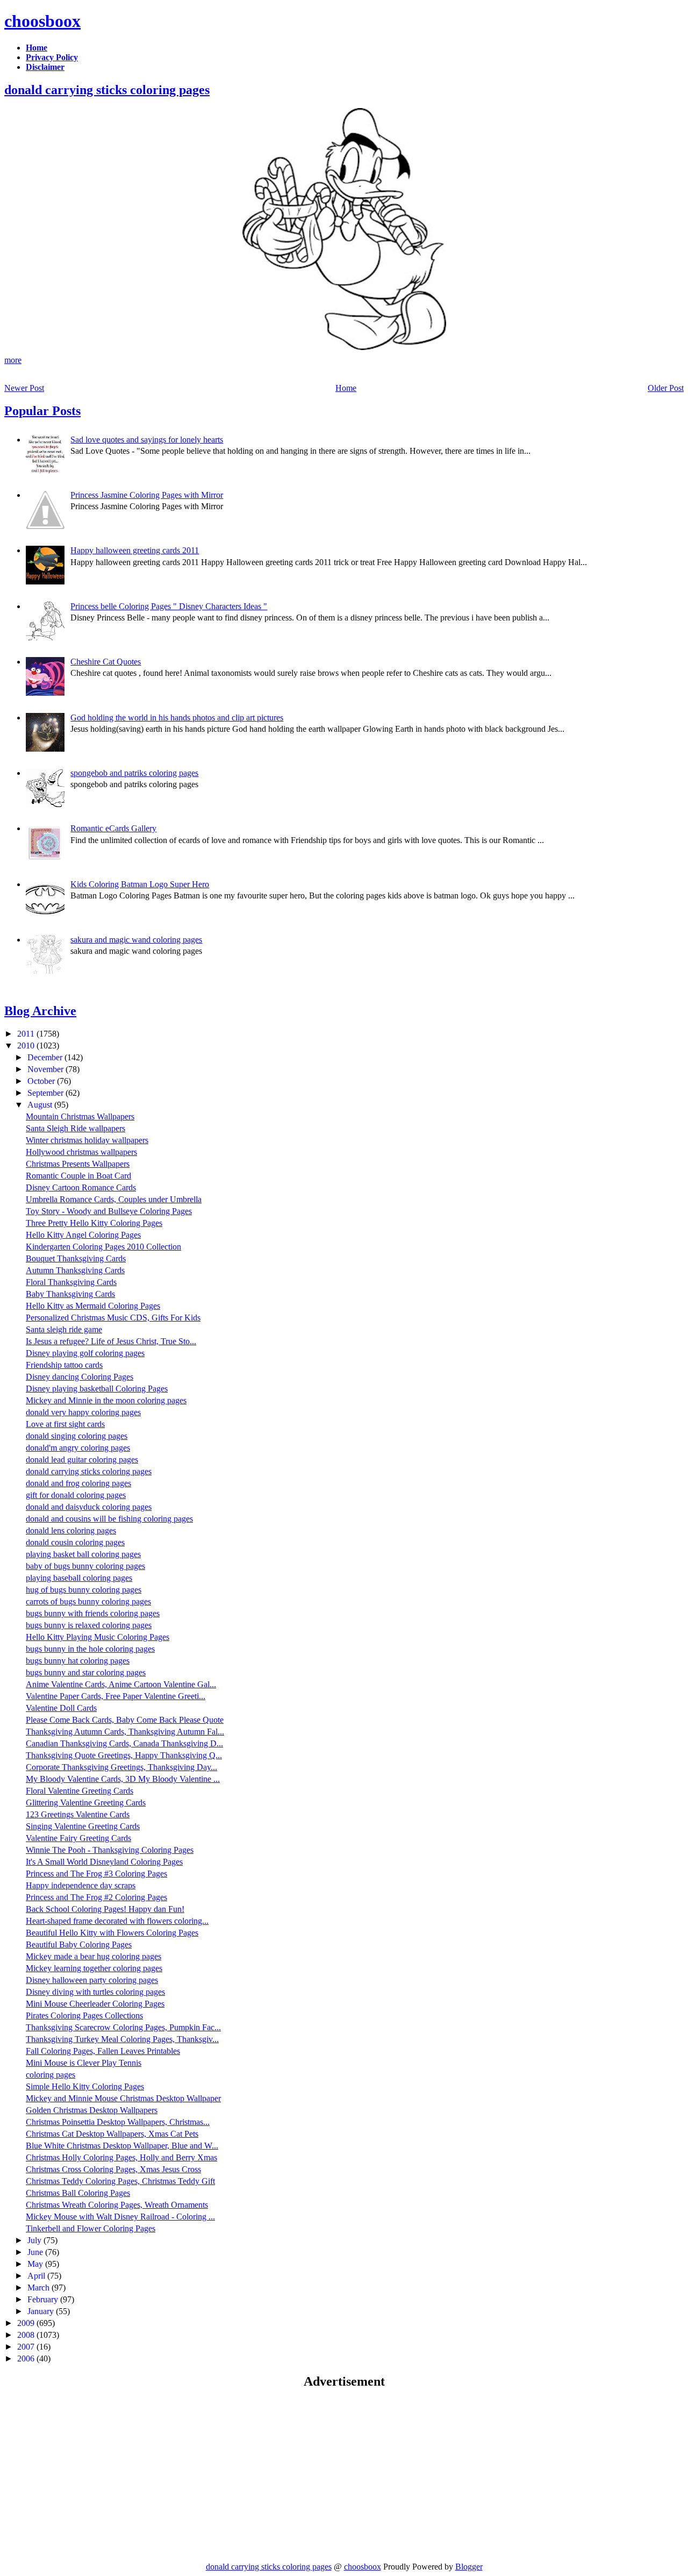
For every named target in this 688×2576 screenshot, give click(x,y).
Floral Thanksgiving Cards (71, 1282)
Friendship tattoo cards (64, 1365)
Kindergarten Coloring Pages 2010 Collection (103, 1247)
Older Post (666, 388)
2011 (27, 1034)
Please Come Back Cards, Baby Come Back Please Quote (125, 1720)
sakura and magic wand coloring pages (136, 940)
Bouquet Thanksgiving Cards (76, 1258)
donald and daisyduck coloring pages (89, 1507)
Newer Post (24, 388)
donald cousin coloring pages (75, 1542)
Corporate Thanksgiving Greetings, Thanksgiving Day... (121, 1767)
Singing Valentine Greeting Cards (83, 1826)
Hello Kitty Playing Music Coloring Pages (98, 1637)
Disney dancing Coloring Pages (80, 1377)
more (13, 360)
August (41, 1105)
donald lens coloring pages (71, 1530)
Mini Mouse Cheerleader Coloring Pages (95, 2004)
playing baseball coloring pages (79, 1578)
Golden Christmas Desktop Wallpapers (92, 2110)
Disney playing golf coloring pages (85, 1353)
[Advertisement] (95, 2475)
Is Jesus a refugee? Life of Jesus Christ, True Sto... (111, 1341)
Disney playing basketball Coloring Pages (97, 1389)
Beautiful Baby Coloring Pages (79, 1945)
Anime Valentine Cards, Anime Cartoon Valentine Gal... (121, 1684)
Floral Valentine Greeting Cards (80, 1791)
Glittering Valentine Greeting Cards (86, 1803)
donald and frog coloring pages (78, 1483)
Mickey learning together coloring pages (94, 1968)
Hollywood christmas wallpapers (81, 1152)
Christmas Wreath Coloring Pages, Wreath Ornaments (117, 2205)
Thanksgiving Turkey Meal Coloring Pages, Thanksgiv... (122, 2039)
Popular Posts (42, 411)
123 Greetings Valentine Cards (78, 1814)
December (46, 1057)
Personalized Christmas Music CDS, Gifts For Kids (113, 1318)
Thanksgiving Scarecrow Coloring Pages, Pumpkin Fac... (123, 2027)
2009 (27, 2323)
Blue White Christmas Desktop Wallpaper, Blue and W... (122, 2146)
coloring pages (51, 2075)
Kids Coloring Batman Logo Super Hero (140, 884)
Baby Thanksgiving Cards (70, 1294)
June (36, 2252)
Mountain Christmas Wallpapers (80, 1116)
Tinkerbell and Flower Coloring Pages (91, 2228)
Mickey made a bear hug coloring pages (94, 1956)
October (42, 1081)
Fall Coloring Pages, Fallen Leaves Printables (103, 2051)
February (44, 2299)
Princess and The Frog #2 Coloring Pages (96, 1897)
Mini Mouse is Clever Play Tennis (84, 2063)
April (37, 2276)
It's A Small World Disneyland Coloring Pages (104, 1862)
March (40, 2288)
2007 (27, 2347)
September (46, 1093)
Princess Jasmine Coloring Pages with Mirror (147, 495)
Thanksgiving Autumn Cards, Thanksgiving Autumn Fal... (125, 1732)
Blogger (469, 2567)
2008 (27, 2335)
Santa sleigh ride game (64, 1329)
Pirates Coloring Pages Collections (84, 2015)
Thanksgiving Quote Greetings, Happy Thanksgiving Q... (124, 1755)
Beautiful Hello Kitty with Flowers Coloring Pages (112, 1933)
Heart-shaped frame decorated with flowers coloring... (117, 1921)
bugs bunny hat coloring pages (78, 1661)
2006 (27, 2359)
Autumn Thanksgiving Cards (75, 1270)
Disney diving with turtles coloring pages (95, 1992)
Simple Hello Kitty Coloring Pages (85, 2086)
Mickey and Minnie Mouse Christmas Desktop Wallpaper (123, 2098)
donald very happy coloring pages (83, 1412)
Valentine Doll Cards (61, 1708)
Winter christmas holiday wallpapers (87, 1140)
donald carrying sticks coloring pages (107, 90)
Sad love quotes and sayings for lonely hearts (147, 440)
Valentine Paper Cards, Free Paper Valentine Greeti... (116, 1696)
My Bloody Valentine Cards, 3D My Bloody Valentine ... (123, 1779)
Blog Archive (40, 1011)
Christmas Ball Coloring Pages (78, 2193)
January (42, 2311)
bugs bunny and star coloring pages (86, 1672)
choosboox (42, 21)
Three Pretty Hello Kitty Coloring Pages (94, 1223)
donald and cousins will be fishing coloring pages (109, 1519)
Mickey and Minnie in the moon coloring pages (106, 1400)
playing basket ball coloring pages (83, 1554)
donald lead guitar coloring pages (82, 1460)
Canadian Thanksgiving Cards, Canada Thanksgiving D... (124, 1743)
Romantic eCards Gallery (113, 828)
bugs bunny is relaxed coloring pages (89, 1625)
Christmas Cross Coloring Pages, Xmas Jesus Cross (113, 2169)
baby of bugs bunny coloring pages (85, 1566)
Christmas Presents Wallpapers (78, 1164)
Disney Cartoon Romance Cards (81, 1187)
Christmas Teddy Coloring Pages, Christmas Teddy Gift (120, 2181)
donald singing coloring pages (77, 1436)
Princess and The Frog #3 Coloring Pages (96, 1874)
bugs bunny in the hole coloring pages (90, 1649)
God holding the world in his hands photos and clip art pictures (177, 718)
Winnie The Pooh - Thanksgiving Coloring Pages (110, 1850)
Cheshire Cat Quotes (106, 662)
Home (346, 388)
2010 (27, 1046)
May (36, 2264)
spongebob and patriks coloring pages (134, 773)
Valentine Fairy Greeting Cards (78, 1838)
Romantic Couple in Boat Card (78, 1176)
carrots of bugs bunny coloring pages (88, 1601)
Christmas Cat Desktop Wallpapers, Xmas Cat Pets (112, 2134)
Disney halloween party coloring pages (92, 1980)
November (46, 1069)
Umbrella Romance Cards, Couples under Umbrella (114, 1199)
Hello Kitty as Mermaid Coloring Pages (93, 1306)
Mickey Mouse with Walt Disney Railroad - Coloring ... (120, 2217)
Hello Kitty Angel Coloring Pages (83, 1235)
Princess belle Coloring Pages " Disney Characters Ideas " (169, 606)
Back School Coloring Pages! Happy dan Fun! (105, 1909)
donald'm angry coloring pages (78, 1448)
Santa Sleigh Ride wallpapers (76, 1128)
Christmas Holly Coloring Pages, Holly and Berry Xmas (121, 2157)
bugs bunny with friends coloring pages (93, 1613)
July (35, 2240)
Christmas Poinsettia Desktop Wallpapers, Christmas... (118, 2122)
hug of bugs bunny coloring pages (84, 1590)
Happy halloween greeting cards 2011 (135, 550)
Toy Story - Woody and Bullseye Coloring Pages (109, 1211)
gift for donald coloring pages (76, 1495)
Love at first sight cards (65, 1424)
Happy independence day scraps (81, 1885)
